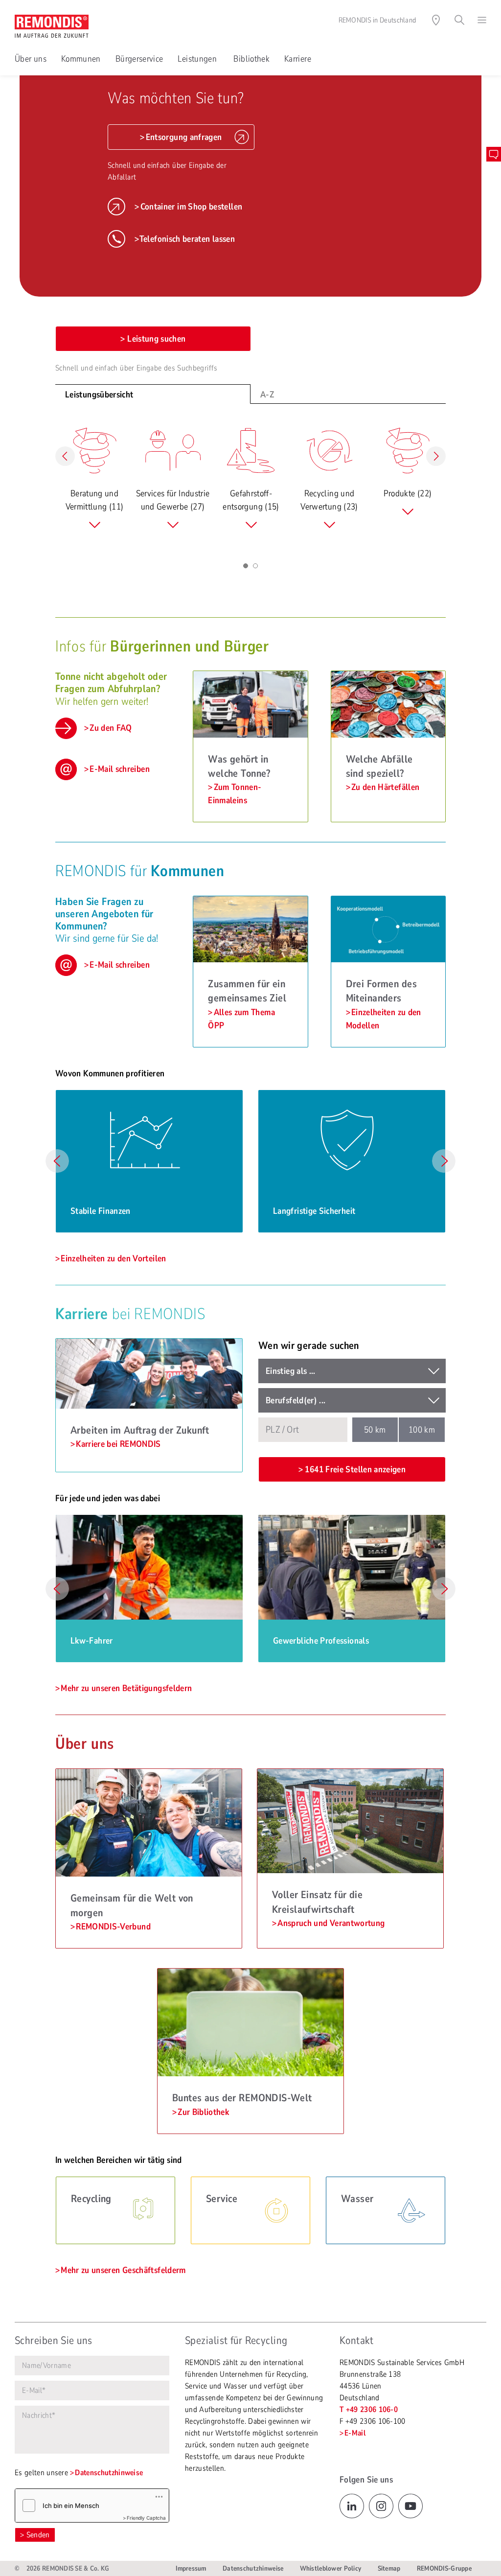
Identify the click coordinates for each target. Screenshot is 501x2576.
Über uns (31, 59)
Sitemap (389, 2568)
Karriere (298, 59)
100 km (422, 1430)
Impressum (191, 2568)
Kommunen (81, 59)
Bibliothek (251, 59)
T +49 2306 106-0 (369, 2410)
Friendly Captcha (146, 2518)
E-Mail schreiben (120, 769)
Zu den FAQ (111, 728)
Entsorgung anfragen (184, 137)
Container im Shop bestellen (191, 207)
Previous (57, 1161)
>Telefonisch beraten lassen (185, 239)
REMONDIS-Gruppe (444, 2568)
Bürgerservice (139, 59)
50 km (375, 1430)
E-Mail (355, 2433)
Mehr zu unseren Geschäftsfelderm (123, 2270)
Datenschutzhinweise (109, 2473)
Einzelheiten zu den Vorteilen (113, 1258)
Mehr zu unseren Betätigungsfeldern (126, 1688)
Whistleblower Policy (331, 2568)
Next (444, 1161)
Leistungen (198, 59)
